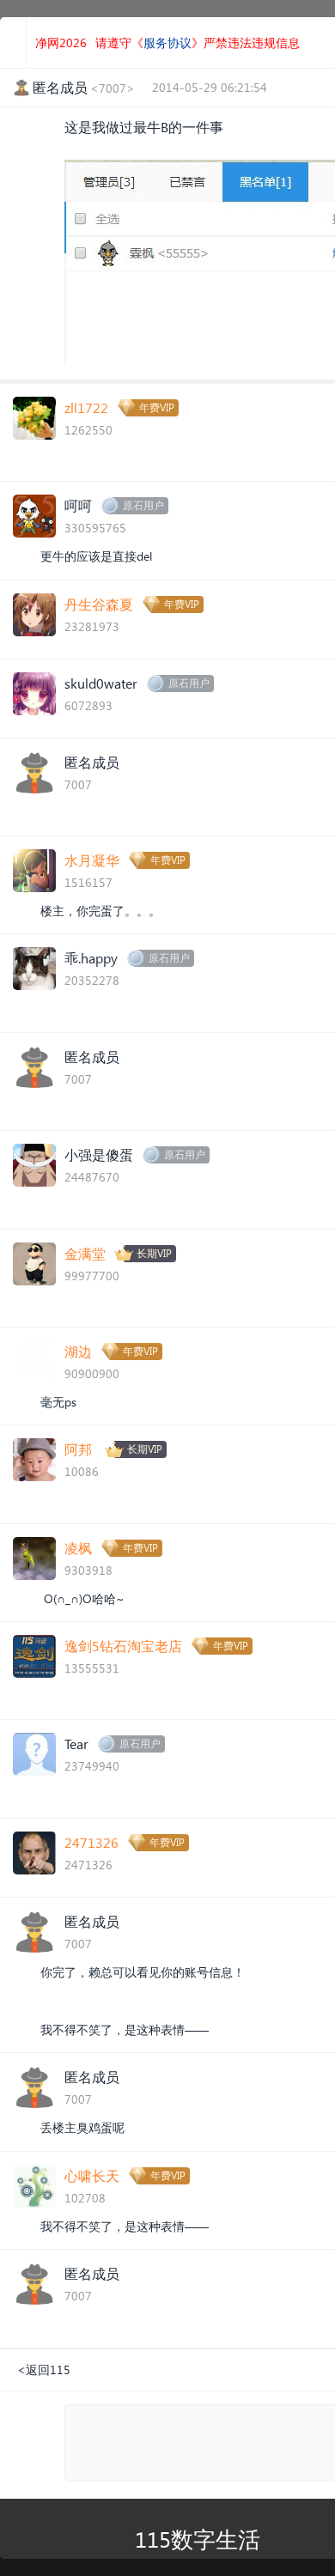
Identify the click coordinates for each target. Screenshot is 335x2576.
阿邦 (78, 1449)
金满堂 (85, 1253)
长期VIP (154, 1253)
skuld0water (101, 683)
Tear (76, 1744)
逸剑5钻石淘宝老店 (123, 1646)
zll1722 (86, 407)
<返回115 (44, 2369)
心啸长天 (92, 2175)
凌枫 (78, 1548)
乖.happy (91, 958)
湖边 (78, 1351)
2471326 (91, 1842)
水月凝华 (92, 860)
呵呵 (78, 505)
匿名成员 (92, 762)
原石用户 (143, 505)
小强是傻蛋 (99, 1154)
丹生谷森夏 (99, 604)
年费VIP (157, 407)
